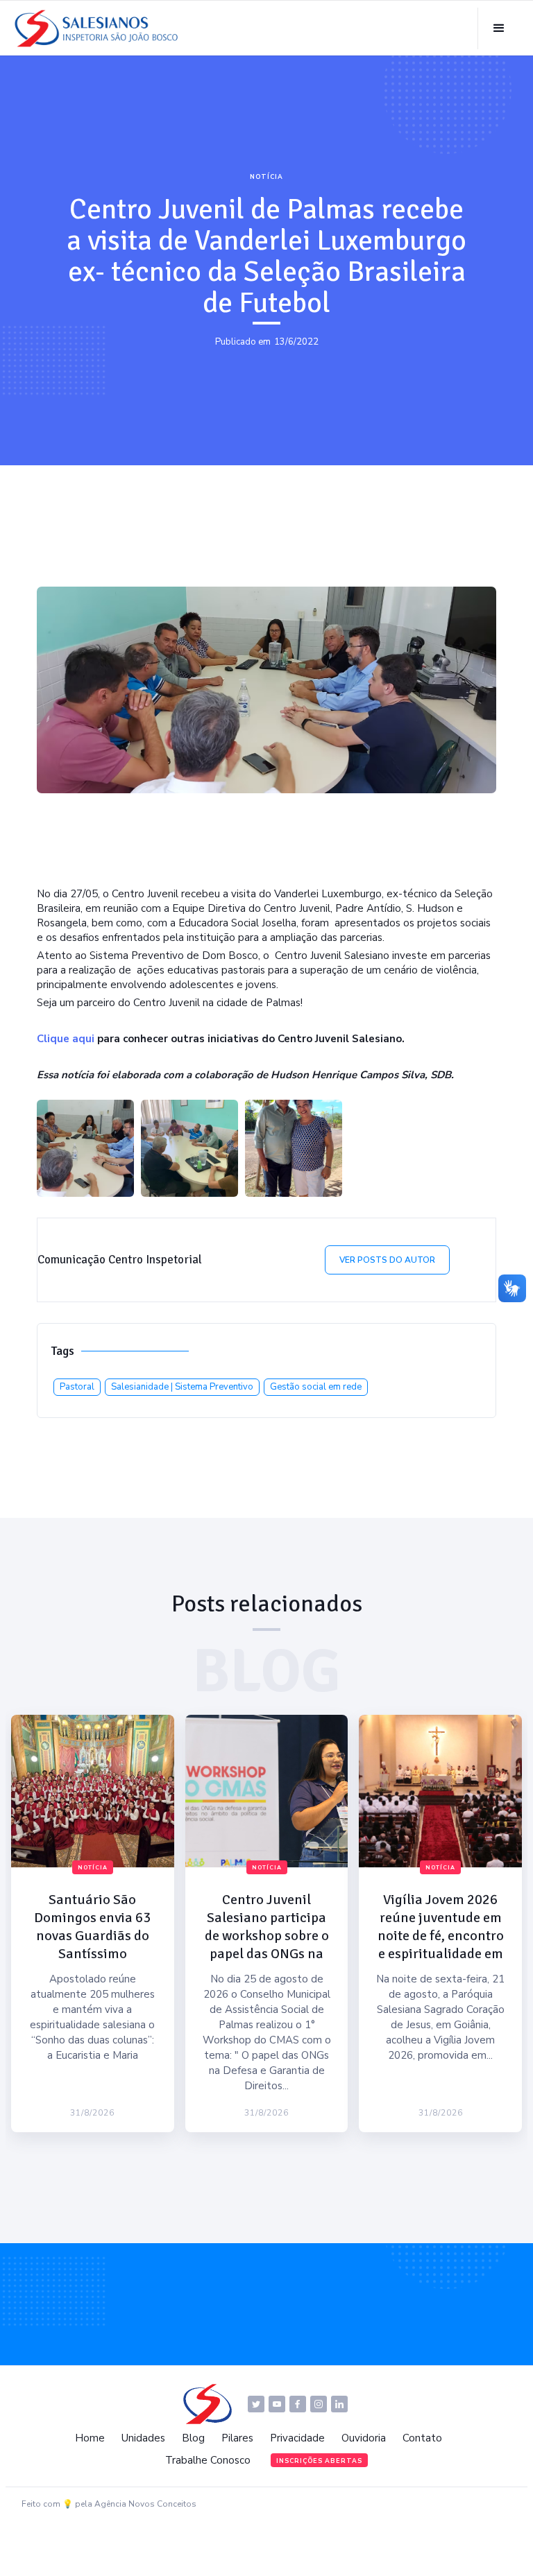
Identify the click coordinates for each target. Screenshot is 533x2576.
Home (90, 2438)
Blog (193, 2438)
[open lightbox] (85, 1148)
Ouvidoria (364, 2438)
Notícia (266, 177)
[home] (100, 28)
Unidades (143, 2438)
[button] (499, 28)
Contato (422, 2438)
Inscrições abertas (319, 2461)
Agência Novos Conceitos (145, 2504)
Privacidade (297, 2438)
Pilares (237, 2438)
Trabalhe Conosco (208, 2460)
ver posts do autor (387, 1260)
